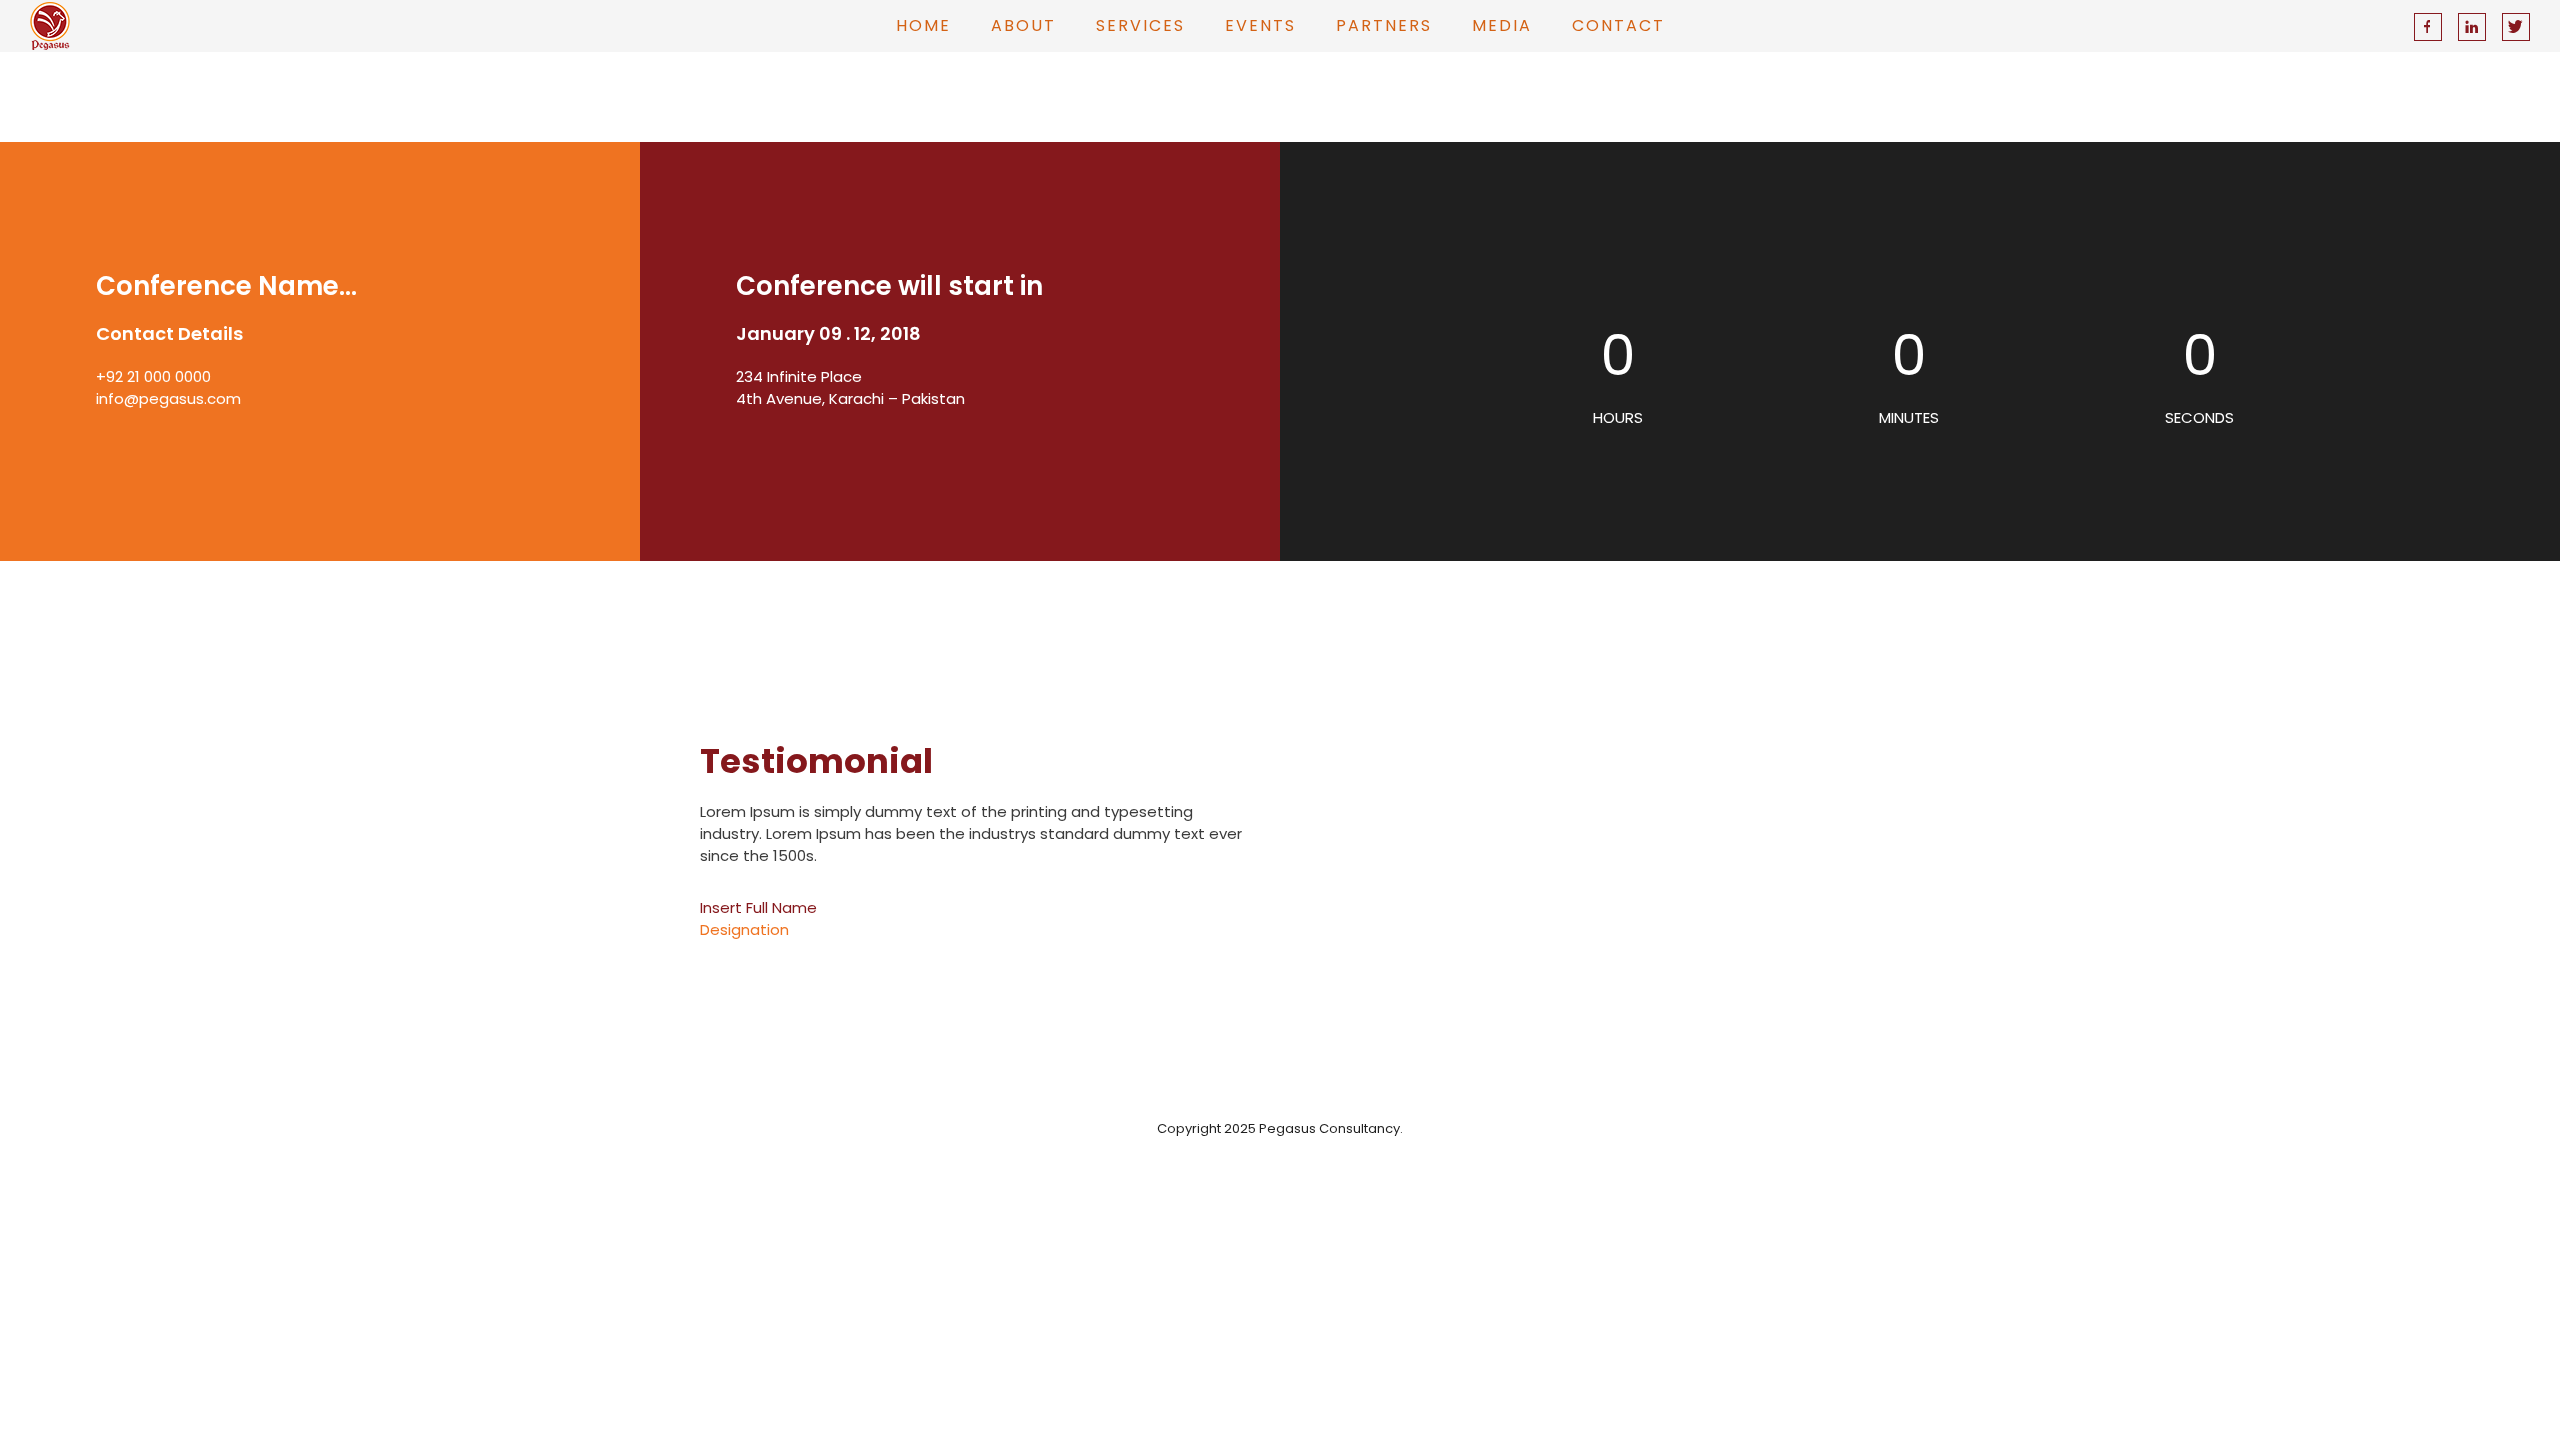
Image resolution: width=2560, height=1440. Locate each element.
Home (923, 25)
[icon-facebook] (2433, 27)
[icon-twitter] (2516, 27)
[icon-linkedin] (2477, 27)
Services (1140, 25)
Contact (1618, 25)
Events (1260, 25)
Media (1502, 25)
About (1023, 25)
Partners (1384, 25)
